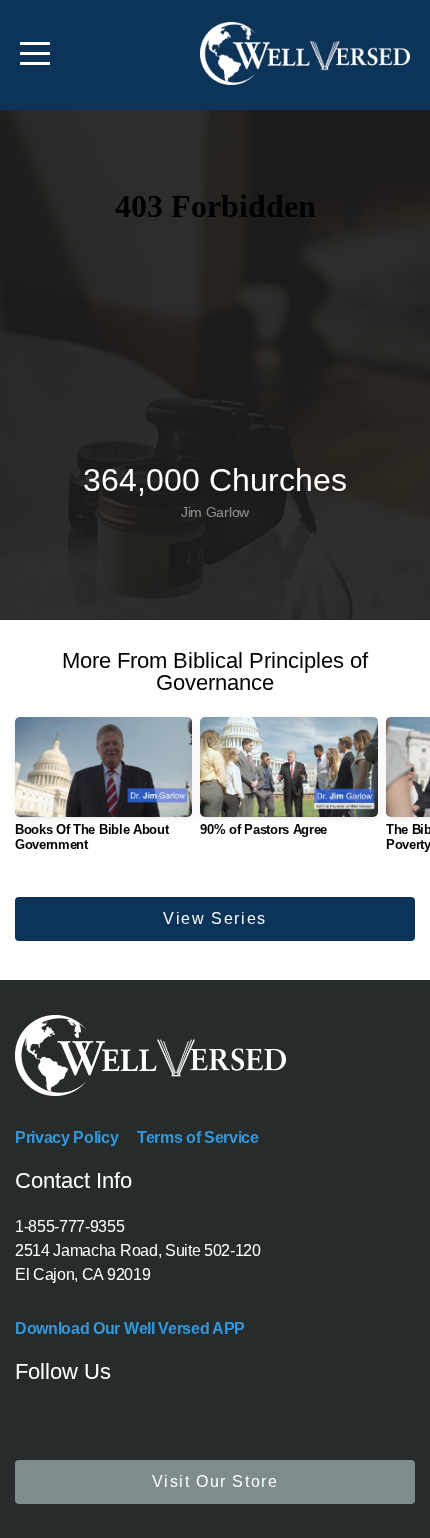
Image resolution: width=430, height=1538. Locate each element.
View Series (215, 918)
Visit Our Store (215, 1481)
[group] (103, 792)
